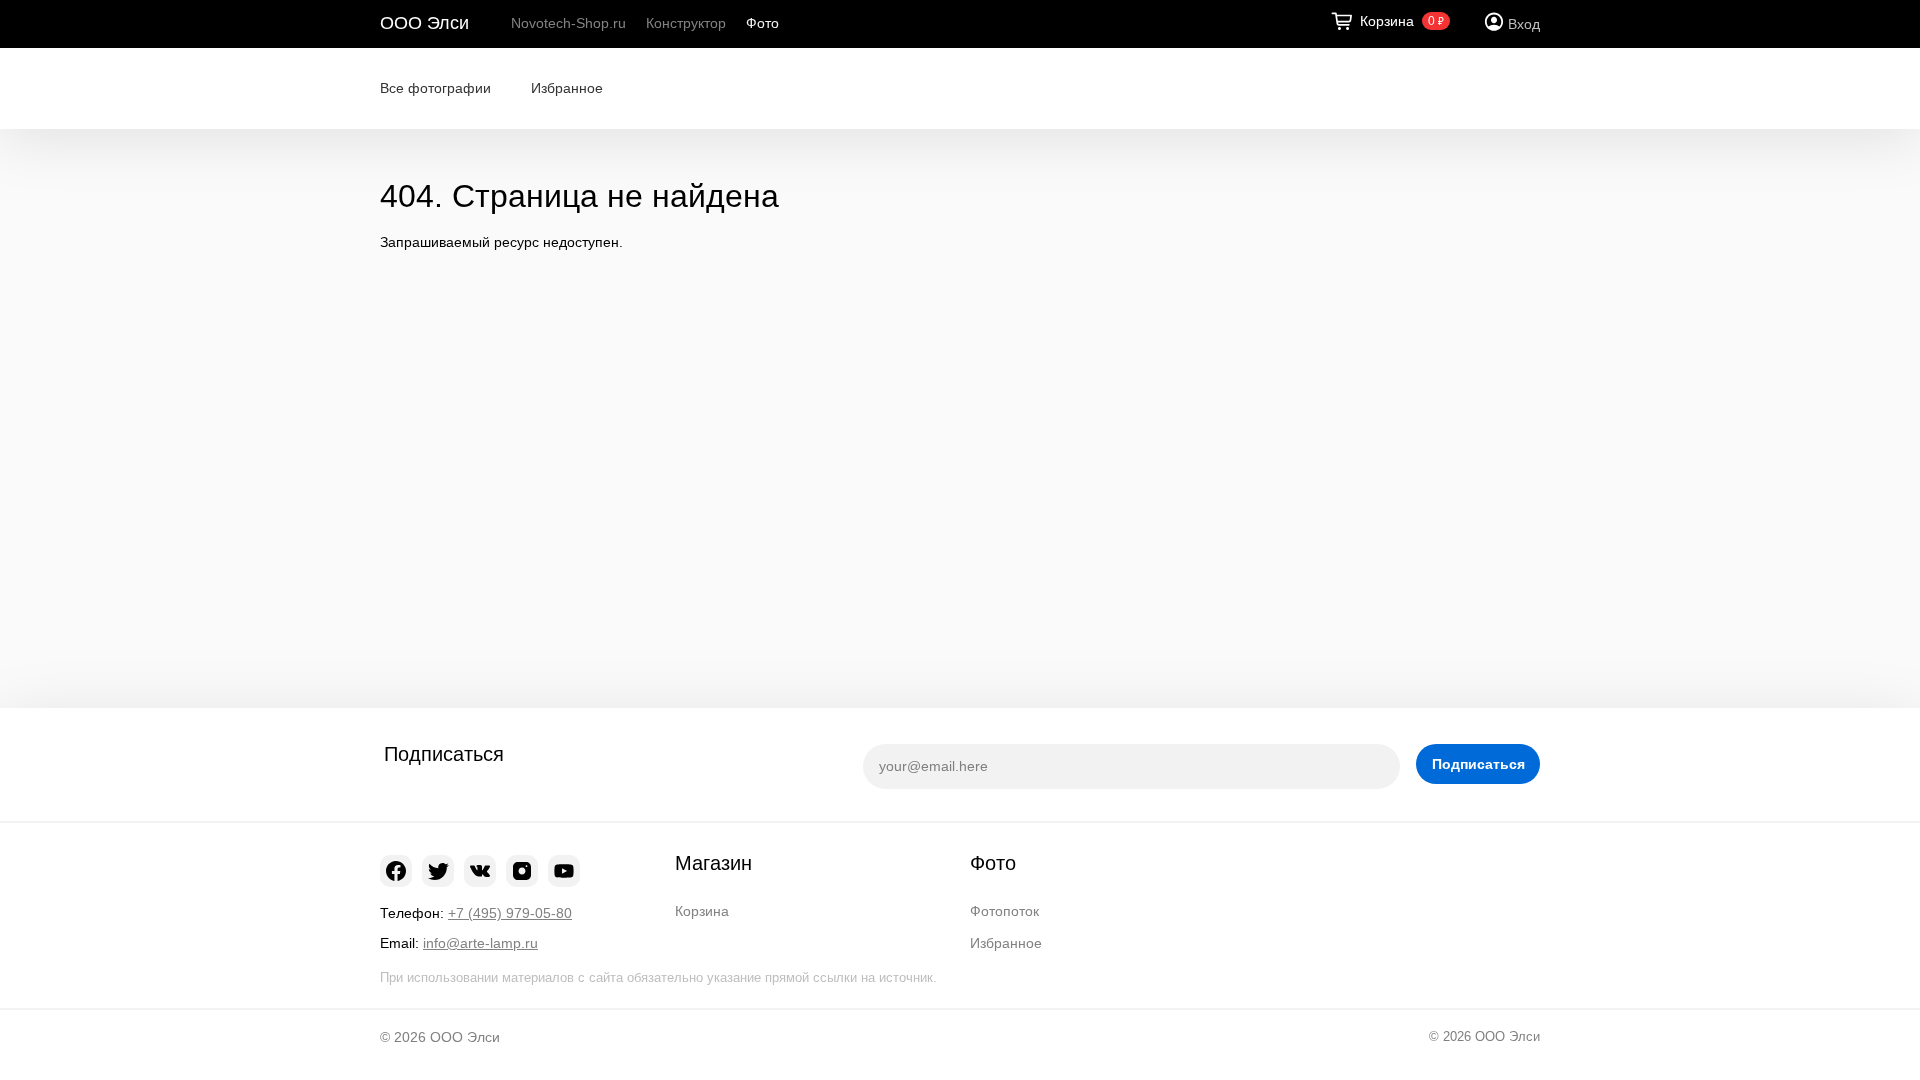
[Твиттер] (438, 871)
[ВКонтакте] (480, 871)
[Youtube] (564, 871)
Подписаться (1478, 764)
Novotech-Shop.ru (568, 23)
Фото (762, 23)
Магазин (713, 863)
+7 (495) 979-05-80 (510, 913)
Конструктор (686, 23)
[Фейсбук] (396, 871)
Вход (1524, 24)
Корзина (702, 911)
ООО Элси (424, 23)
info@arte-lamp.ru (480, 943)
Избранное (567, 88)
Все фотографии (435, 88)
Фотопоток (1004, 911)
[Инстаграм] (522, 871)
